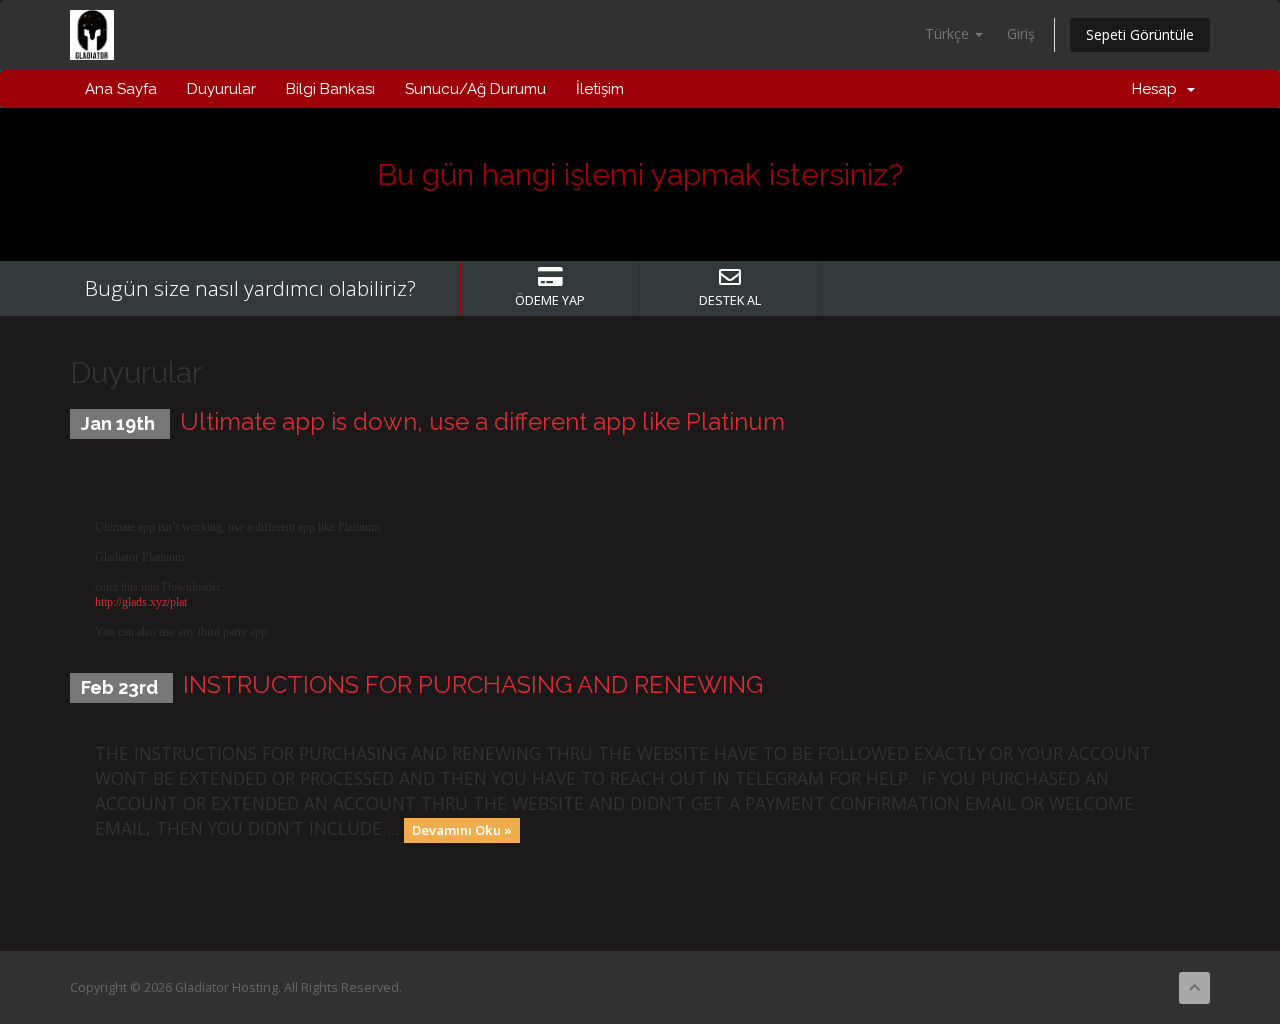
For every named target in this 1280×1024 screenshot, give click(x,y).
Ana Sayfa (121, 89)
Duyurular (221, 89)
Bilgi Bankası (330, 89)
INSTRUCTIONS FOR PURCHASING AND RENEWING (473, 684)
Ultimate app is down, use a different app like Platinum (482, 421)
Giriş (1021, 33)
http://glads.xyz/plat (141, 602)
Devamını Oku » (462, 830)
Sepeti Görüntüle (1140, 34)
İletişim (600, 89)
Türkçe (949, 33)
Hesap (1158, 89)
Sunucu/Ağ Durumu (475, 89)
